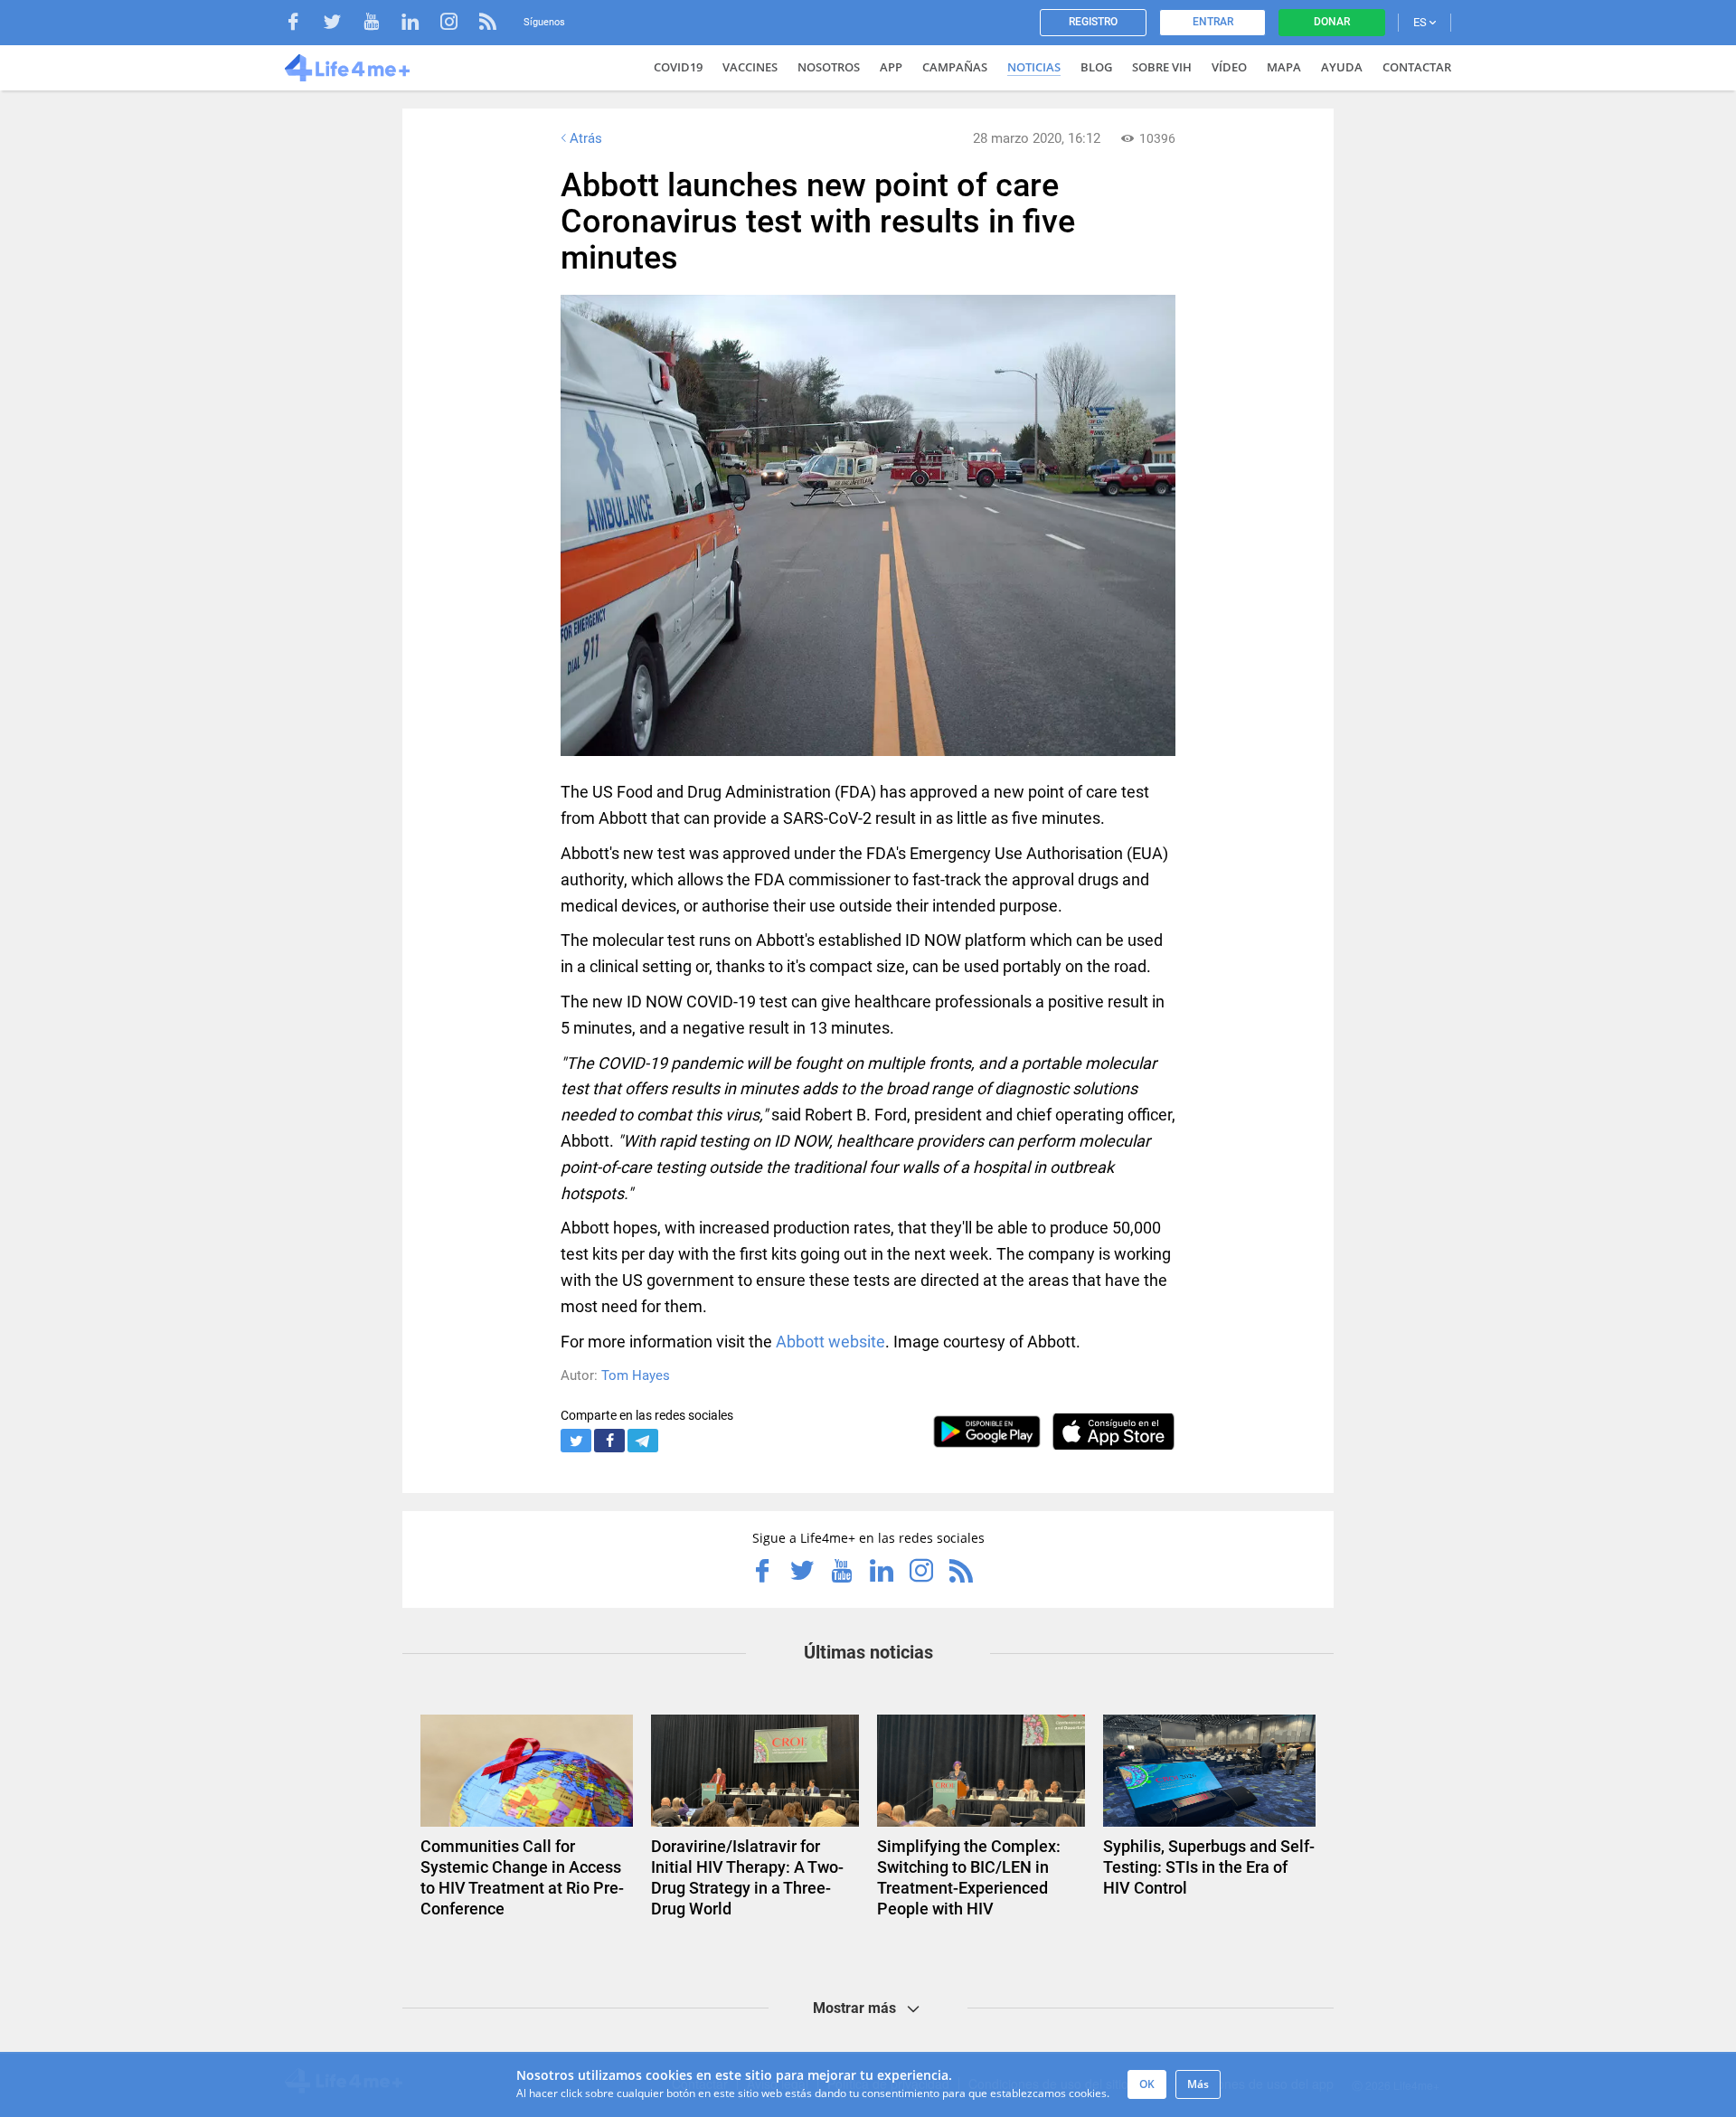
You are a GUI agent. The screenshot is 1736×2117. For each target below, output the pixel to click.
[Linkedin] (419, 24)
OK (1147, 2084)
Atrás (586, 138)
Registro (1093, 22)
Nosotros (829, 67)
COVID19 (678, 67)
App (891, 67)
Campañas (955, 67)
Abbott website (830, 1342)
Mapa (1284, 67)
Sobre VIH (1162, 67)
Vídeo (1229, 67)
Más (1198, 2084)
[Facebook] (302, 24)
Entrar (1213, 22)
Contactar (1417, 67)
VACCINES (750, 67)
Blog (1096, 67)
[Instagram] (458, 24)
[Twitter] (341, 24)
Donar (1332, 22)
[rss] (488, 24)
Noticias (1034, 67)
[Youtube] (380, 24)
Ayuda (1342, 67)
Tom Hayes (636, 1375)
